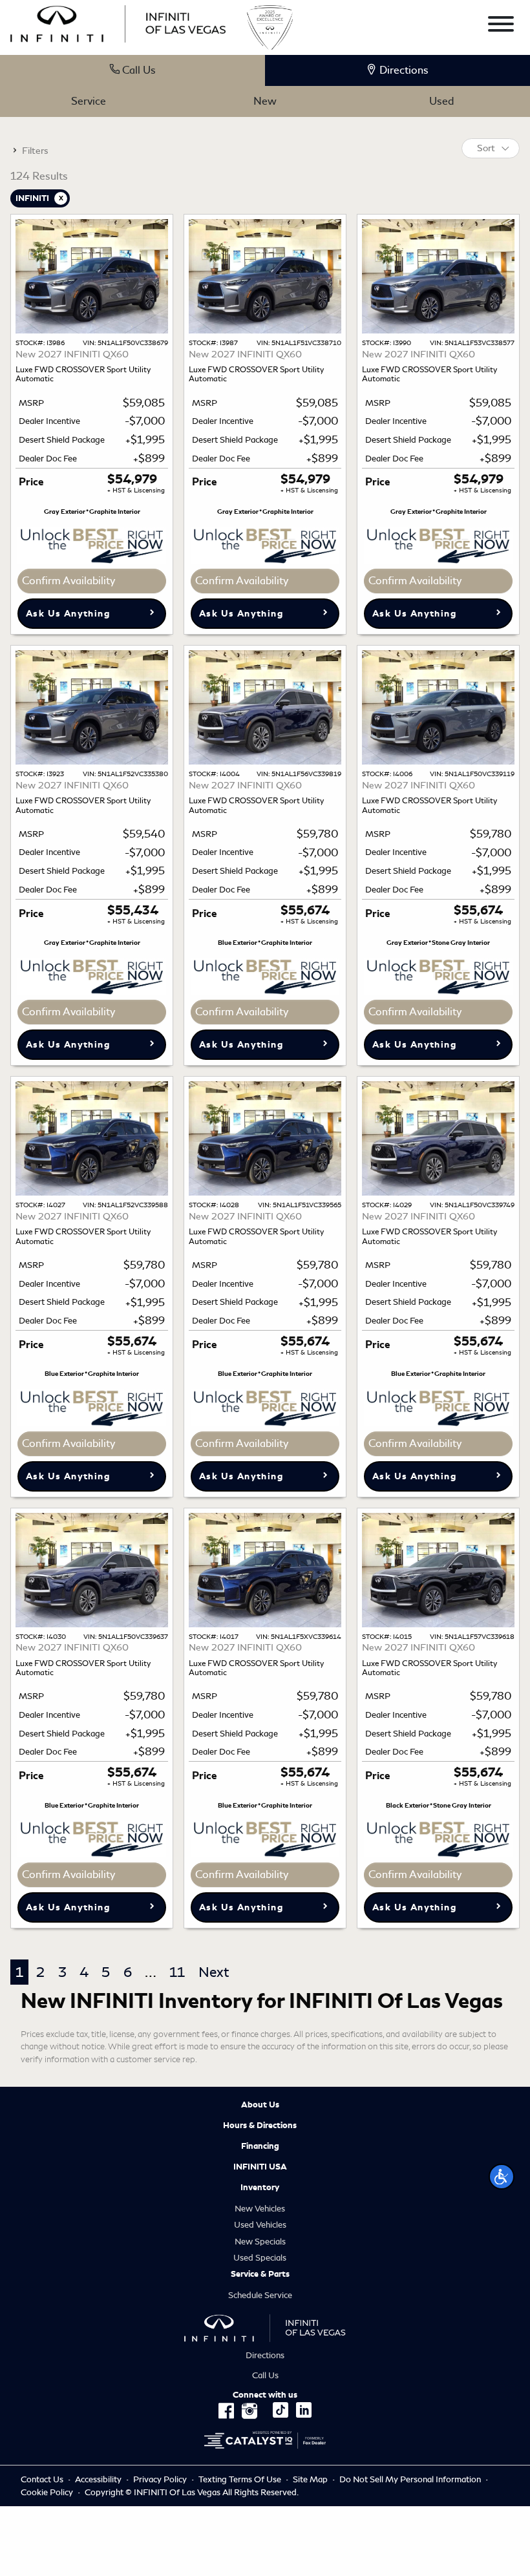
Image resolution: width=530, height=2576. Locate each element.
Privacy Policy (160, 2479)
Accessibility (98, 2479)
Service (89, 101)
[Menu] (501, 26)
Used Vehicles (260, 2225)
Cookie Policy (48, 2492)
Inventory (260, 2188)
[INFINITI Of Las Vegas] (118, 22)
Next (214, 1972)
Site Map (310, 2479)
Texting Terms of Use (240, 2479)
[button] (502, 2177)
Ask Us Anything (68, 614)
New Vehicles (260, 2209)
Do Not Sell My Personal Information (411, 2479)
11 (177, 1972)
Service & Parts (260, 2274)
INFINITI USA (260, 2167)
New (265, 101)
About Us (260, 2105)
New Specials (260, 2242)
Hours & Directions (260, 2126)
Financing (260, 2146)
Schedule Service (260, 2295)
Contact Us (42, 2479)
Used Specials (260, 2258)
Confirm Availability (69, 581)
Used (441, 101)
